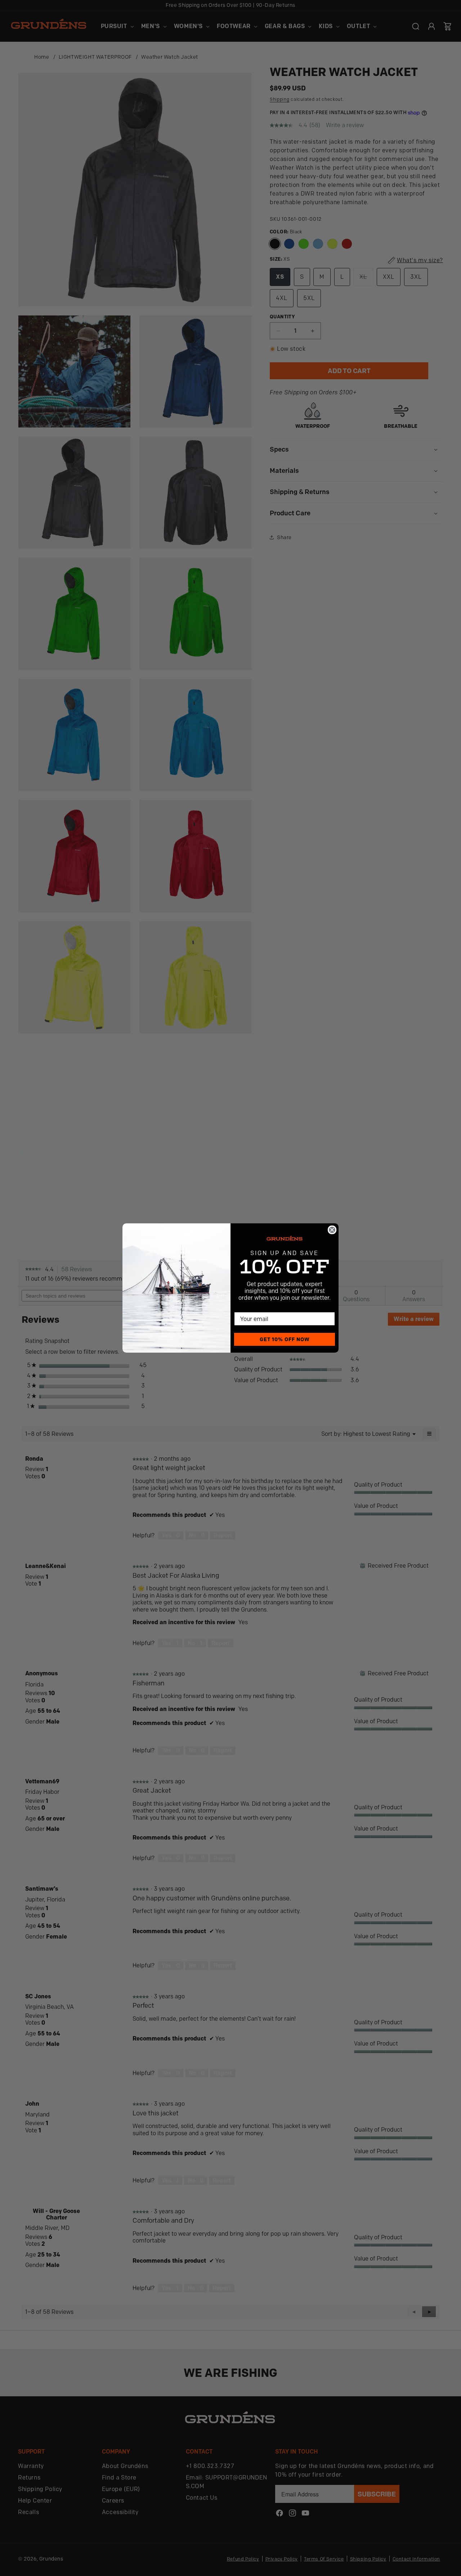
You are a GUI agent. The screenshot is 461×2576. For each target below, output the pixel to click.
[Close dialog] (332, 1230)
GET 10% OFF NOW (285, 1339)
